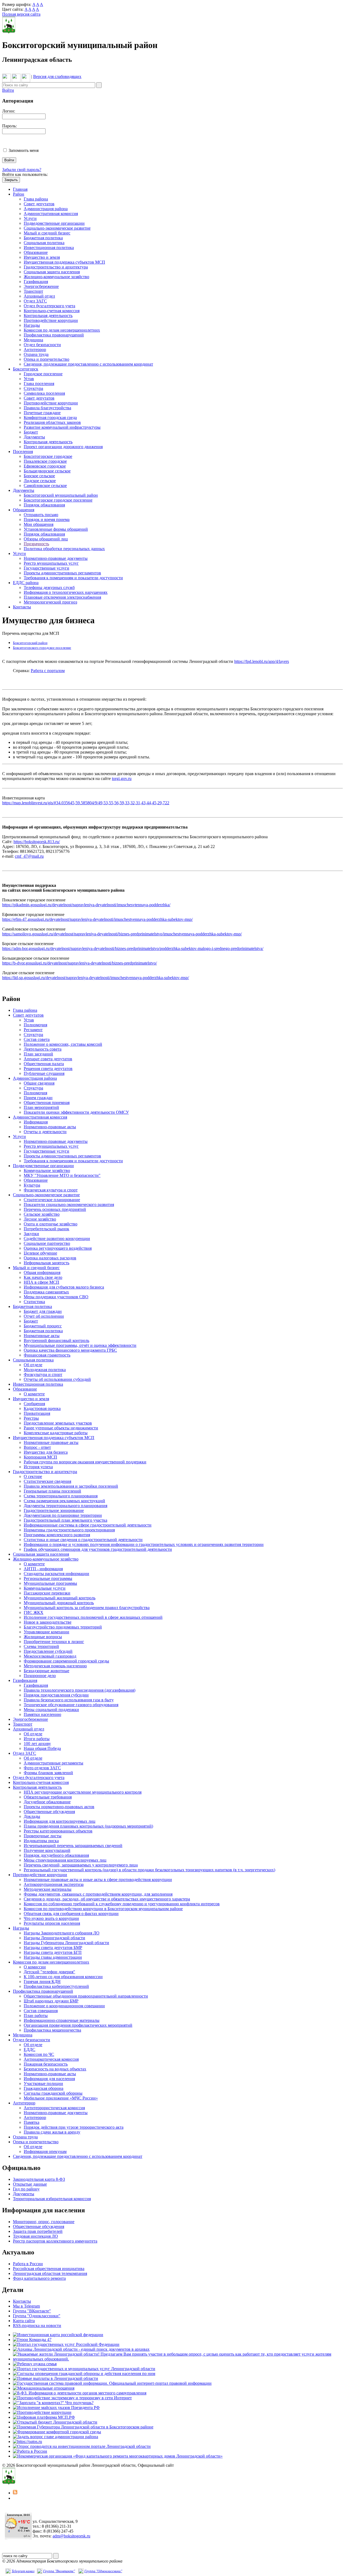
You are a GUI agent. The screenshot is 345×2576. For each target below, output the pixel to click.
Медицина (33, 340)
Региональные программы (48, 1578)
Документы (34, 437)
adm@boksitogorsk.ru (71, 2536)
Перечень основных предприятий (55, 1209)
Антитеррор (35, 350)
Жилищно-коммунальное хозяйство (56, 277)
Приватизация (37, 1413)
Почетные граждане (42, 413)
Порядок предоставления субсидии (56, 1695)
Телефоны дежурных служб (49, 587)
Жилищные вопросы (43, 1637)
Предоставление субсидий (48, 1651)
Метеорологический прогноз (50, 602)
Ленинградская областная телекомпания (50, 2273)
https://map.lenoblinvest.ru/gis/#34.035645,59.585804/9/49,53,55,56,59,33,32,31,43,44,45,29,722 (86, 803)
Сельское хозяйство (42, 1214)
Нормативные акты (42, 1336)
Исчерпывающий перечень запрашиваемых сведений (73, 1846)
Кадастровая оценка (42, 1408)
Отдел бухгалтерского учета (49, 306)
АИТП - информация (43, 1569)
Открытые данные (30, 2184)
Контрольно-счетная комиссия (52, 311)
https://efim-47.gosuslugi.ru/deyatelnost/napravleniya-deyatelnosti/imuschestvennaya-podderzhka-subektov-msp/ (97, 919)
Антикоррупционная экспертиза (54, 1884)
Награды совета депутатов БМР (53, 1948)
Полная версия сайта (21, 14)
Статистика (34, 1302)
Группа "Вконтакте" (59, 2571)
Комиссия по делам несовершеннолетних (62, 330)
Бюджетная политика (43, 238)
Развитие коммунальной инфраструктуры (62, 427)
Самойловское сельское (45, 485)
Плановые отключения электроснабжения (62, 597)
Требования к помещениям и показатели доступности (73, 578)
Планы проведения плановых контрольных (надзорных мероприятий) (88, 1826)
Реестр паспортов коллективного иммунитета (55, 2241)
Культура (32, 1185)
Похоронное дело (40, 1676)
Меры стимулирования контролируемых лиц (65, 1860)
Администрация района (46, 209)
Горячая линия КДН (42, 1982)
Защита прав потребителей (38, 2231)
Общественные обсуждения (49, 1812)
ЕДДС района (26, 583)
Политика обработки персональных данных (64, 549)
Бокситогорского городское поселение (42, 648)
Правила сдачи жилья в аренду (52, 2132)
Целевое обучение (40, 1253)
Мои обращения (39, 524)
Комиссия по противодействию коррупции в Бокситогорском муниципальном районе (103, 1909)
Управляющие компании (46, 1632)
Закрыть (11, 180)
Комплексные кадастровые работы (56, 1433)
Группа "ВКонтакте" (32, 2311)
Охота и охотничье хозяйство (51, 1224)
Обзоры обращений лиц (46, 539)
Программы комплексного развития (57, 1535)
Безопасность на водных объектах (55, 2069)
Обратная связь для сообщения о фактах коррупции (71, 1914)
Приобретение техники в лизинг (54, 1642)
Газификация (36, 282)
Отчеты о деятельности (45, 1132)
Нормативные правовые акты (51, 1442)
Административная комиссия (51, 214)
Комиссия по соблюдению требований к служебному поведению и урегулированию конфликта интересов (122, 1904)
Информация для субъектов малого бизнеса (64, 1287)
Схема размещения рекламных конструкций (64, 1501)
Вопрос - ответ (37, 1447)
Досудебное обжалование (47, 1802)
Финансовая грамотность (47, 1355)
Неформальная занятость (46, 1263)
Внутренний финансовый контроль (56, 1340)
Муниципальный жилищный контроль (60, 1598)
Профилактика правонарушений (54, 335)
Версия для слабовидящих (57, 76)
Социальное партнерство (47, 1243)
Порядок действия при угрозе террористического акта (74, 2127)
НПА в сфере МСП (42, 1282)
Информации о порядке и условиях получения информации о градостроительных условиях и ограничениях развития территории (144, 1544)
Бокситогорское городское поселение (58, 500)
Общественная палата (44, 1064)
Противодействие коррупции (51, 320)
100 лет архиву (37, 1744)
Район (19, 194)
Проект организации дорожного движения (63, 447)
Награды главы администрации (53, 1957)
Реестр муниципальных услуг (51, 563)
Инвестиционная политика (49, 248)
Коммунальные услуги (45, 1588)
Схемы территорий (41, 1646)
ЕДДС (30, 2049)
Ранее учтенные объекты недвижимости (61, 1428)
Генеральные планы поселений (52, 1491)
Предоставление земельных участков (58, 1423)
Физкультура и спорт (43, 1374)
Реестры (31, 1418)
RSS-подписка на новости (37, 2325)
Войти (8, 90)
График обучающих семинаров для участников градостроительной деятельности (98, 1549)
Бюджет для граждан (43, 1311)
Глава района (36, 199)
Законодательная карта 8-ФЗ (39, 2179)
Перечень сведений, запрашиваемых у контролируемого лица (81, 1865)
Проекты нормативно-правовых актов (59, 1807)
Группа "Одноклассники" (37, 2316)
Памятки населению (42, 1714)
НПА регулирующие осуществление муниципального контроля (83, 1792)
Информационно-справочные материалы (62, 2020)
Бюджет (31, 432)
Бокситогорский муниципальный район (61, 495)
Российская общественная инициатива (49, 2269)
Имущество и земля (42, 257)
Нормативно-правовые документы (56, 558)
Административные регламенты (54, 1763)
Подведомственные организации (54, 223)
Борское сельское (39, 476)
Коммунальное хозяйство (47, 1171)
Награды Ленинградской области (54, 1938)
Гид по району (26, 2189)
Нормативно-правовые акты (50, 1127)
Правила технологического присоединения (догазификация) (80, 1690)
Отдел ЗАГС (35, 301)
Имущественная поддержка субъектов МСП (64, 262)
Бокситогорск (26, 369)
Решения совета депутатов (48, 1069)
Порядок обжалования (44, 505)
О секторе (33, 1476)
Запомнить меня (24, 150)
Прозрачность (36, 544)
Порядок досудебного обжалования (56, 1855)
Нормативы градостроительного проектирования (69, 1530)
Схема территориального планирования (61, 1496)
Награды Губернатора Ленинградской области (66, 1943)
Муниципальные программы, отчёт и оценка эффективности (80, 1345)
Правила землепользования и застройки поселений (71, 1486)
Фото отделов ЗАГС (42, 1768)
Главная (20, 189)
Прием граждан (38, 1098)
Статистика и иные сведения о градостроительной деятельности (83, 1540)
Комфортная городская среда (50, 418)
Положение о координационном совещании (64, 2006)
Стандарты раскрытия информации (56, 1574)
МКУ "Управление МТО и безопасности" (62, 1175)
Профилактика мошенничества (52, 2030)
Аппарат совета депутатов (48, 1059)
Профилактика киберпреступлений (56, 1986)
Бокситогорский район (30, 643)
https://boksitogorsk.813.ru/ (37, 842)
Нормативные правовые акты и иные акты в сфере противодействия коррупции (98, 1880)
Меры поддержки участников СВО (56, 1297)
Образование (36, 252)
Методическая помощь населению (55, 1666)
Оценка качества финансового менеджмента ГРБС (70, 1350)
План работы (36, 2016)
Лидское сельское (40, 481)
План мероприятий (41, 1107)
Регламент (33, 1030)
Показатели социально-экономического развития (69, 1204)
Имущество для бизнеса (46, 1452)
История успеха (38, 1467)
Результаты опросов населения (52, 1923)
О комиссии (35, 1967)
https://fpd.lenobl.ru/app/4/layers (262, 661)
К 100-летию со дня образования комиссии (63, 1977)
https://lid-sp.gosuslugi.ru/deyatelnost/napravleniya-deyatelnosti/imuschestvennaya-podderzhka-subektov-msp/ (96, 978)
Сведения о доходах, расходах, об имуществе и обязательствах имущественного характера (107, 1899)
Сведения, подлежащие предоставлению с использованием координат (88, 364)
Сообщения (34, 1404)
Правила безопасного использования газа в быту (69, 1700)
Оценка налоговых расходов (50, 1258)
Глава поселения (39, 384)
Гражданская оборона (44, 2088)
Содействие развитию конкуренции (57, 1238)
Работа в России (28, 2264)
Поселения (23, 452)
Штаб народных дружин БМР (51, 2001)
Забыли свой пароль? (22, 170)
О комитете (34, 1394)
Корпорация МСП (40, 1457)
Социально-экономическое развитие (57, 228)
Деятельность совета (43, 1049)
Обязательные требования (48, 1797)
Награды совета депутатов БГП (53, 1952)
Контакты (22, 607)
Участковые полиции (43, 2083)
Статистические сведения (47, 1481)
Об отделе (33, 1365)
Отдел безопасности (42, 345)
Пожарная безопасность (46, 2064)
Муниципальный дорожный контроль (59, 1603)
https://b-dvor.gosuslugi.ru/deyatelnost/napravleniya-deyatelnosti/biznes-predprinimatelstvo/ (80, 963)
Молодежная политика (45, 1370)
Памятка (32, 2122)
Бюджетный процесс (43, 1326)
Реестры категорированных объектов (58, 1831)
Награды (32, 325)
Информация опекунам (45, 2151)
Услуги (30, 218)
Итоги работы (37, 1739)
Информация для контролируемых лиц (60, 1821)
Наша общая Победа (42, 1748)
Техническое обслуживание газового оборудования (71, 1705)
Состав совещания (41, 2011)
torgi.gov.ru (122, 778)
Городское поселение (43, 374)
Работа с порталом (48, 671)
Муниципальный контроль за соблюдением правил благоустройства (87, 1608)
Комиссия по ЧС (39, 2054)
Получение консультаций (47, 1850)
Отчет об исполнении (44, 1316)
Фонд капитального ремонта (39, 2278)
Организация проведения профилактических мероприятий (78, 2025)
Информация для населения (49, 2079)
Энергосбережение (41, 286)
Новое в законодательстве (48, 1622)
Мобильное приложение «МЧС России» (61, 2098)
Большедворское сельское (47, 471)
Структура (33, 388)
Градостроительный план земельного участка (65, 1520)
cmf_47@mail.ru (29, 856)
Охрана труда (36, 354)
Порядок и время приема (47, 519)
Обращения (24, 510)
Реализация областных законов (52, 422)
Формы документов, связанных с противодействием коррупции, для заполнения (98, 1894)
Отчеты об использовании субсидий (57, 1379)
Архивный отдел (39, 296)
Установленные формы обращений (56, 529)
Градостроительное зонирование (54, 1510)
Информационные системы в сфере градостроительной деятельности (88, 1525)
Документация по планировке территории (63, 1515)
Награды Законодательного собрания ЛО (62, 1933)
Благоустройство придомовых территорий (63, 1627)
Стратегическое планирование (52, 1200)
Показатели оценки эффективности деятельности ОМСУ (76, 1112)
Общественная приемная (47, 1103)
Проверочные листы (43, 1836)
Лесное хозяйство (40, 1219)
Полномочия (35, 1025)
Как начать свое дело (43, 1277)
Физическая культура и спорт (51, 1190)
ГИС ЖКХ (34, 1612)
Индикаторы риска (41, 1841)
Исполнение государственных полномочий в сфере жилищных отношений (93, 1617)
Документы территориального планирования (65, 1506)
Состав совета (37, 1039)
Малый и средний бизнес (47, 233)
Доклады (32, 1816)
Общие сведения (39, 1083)
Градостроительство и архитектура (56, 267)
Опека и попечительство (46, 359)
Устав (29, 379)
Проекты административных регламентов (62, 573)
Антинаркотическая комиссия (51, 2059)
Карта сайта (24, 2321)
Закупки (31, 1234)
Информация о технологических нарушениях (66, 592)
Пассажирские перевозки (47, 1593)
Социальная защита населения (52, 272)
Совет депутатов (39, 204)
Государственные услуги (46, 568)
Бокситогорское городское (48, 456)
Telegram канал (23, 2571)
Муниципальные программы (50, 1583)
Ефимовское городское (45, 466)
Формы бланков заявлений (48, 1773)
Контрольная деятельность (48, 316)
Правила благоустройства (47, 408)
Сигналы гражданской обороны (53, 2093)
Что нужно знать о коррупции (51, 1918)
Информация (36, 1122)
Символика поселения (44, 393)
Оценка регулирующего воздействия (58, 1248)
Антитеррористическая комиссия (54, 2108)
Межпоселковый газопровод (50, 1656)
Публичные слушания (44, 1073)
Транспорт (33, 291)
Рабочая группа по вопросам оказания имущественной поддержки (85, 1462)
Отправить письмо (41, 515)
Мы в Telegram (26, 2306)
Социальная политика (44, 243)
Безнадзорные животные (46, 1671)
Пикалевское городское (45, 461)
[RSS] (15, 2493)
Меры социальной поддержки (51, 1710)
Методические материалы (48, 1889)
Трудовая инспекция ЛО (35, 2236)
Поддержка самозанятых (46, 1292)
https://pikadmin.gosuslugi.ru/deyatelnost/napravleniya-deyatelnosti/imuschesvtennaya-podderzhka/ (86, 905)
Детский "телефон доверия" (49, 1972)
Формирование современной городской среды (66, 1661)
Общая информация (42, 1272)
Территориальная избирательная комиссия (52, 2199)
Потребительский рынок (46, 1229)
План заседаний (38, 1054)
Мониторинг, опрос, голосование (44, 2222)
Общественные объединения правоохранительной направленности (86, 1996)
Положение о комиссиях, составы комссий (63, 1044)
